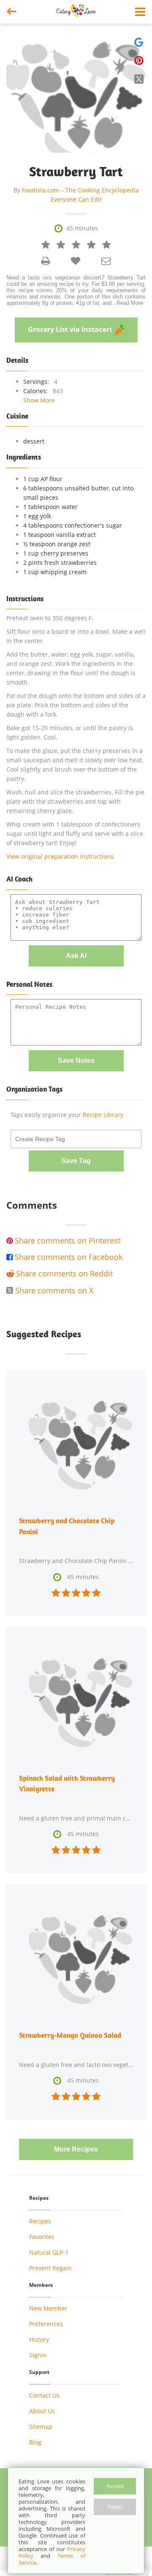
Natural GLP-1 (49, 2252)
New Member (48, 2308)
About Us (42, 2411)
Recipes (40, 2221)
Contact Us (44, 2395)
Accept (115, 2486)
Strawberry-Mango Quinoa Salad (70, 2035)
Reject (115, 2507)
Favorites (42, 2237)
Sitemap (41, 2427)
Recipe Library (103, 1115)
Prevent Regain (50, 2268)
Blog (35, 2442)
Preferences (46, 2324)
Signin (38, 2355)
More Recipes (76, 2149)
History (39, 2339)
